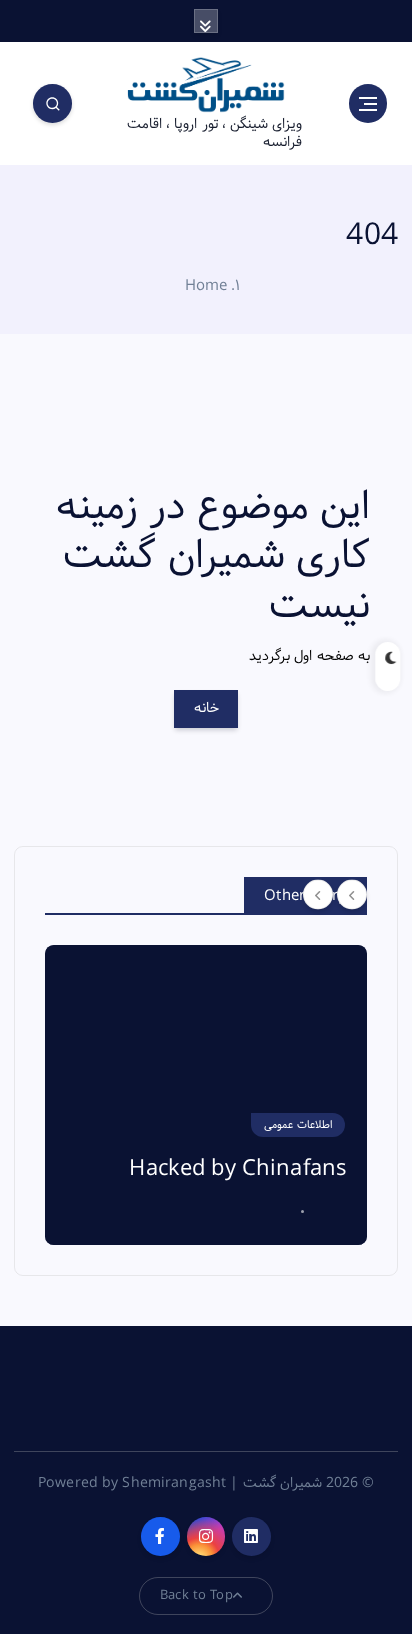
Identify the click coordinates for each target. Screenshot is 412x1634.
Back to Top (196, 1595)
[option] (206, 1095)
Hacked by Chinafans (238, 1169)
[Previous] (318, 894)
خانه (206, 708)
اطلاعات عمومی (298, 1125)
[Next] (352, 894)
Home (206, 285)
